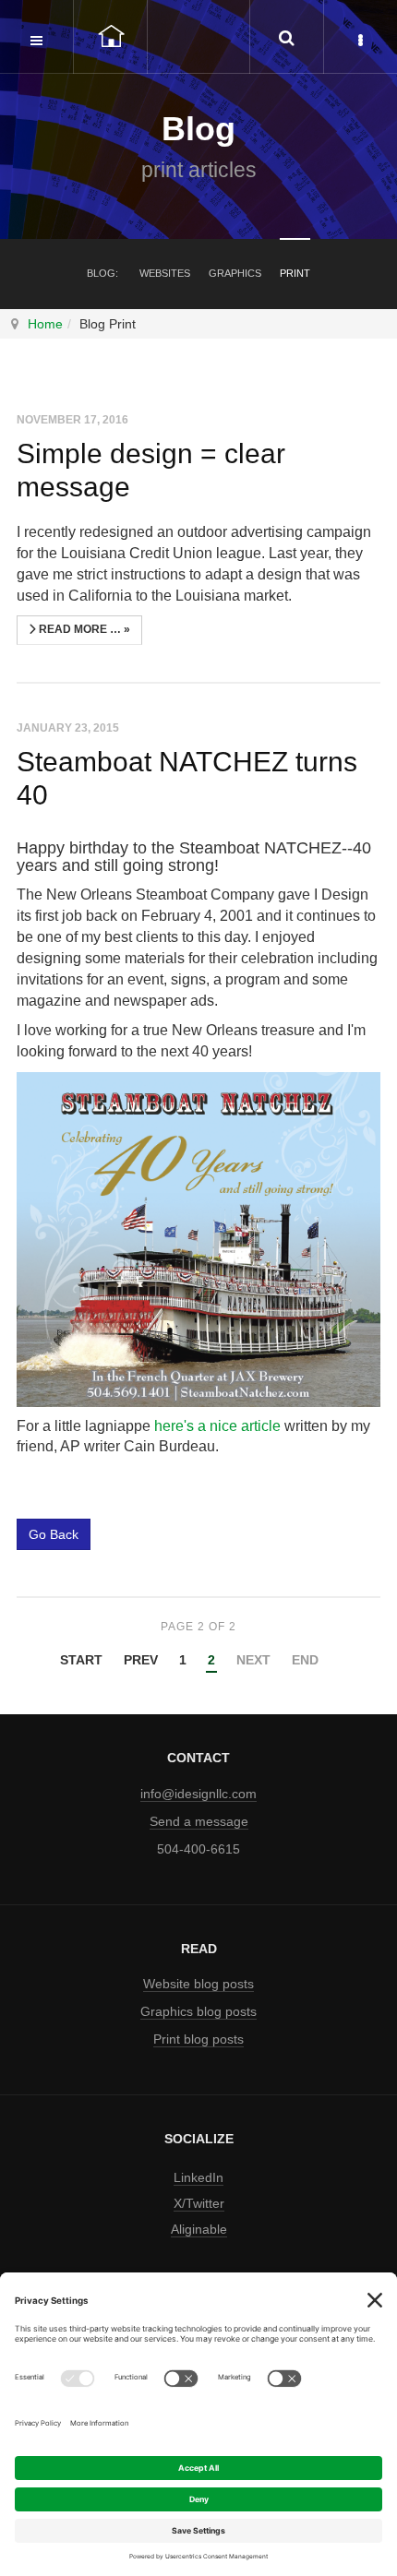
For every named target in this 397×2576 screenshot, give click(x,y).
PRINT (295, 273)
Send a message (199, 1821)
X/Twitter (199, 2203)
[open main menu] (37, 37)
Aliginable (199, 2229)
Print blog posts (198, 2039)
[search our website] (286, 37)
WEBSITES (165, 273)
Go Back (54, 1534)
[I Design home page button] (111, 37)
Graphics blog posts (198, 2011)
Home (45, 324)
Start (81, 1660)
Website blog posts (198, 1984)
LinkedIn (198, 2177)
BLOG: (102, 273)
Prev (141, 1660)
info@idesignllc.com (198, 1794)
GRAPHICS (235, 273)
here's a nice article (217, 1426)
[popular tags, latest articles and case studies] (360, 37)
